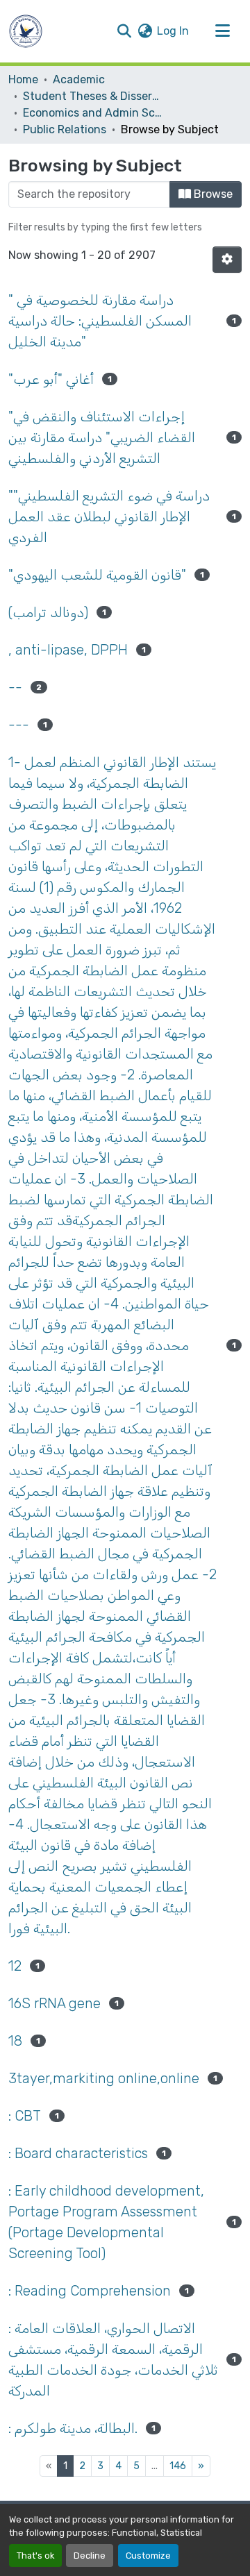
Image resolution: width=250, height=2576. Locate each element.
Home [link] (23, 79)
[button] (26, 31)
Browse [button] (212, 194)
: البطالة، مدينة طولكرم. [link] (73, 2428)
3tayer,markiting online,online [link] (104, 2078)
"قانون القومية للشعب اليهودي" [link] (97, 575)
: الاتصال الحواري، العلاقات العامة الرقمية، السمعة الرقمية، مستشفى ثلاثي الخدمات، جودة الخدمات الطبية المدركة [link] (113, 2359)
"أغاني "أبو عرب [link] (51, 379)
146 (178, 2466)
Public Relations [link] (65, 129)
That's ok (35, 2556)
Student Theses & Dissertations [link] (92, 96)
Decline (90, 2556)
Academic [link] (79, 79)
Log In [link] (173, 31)
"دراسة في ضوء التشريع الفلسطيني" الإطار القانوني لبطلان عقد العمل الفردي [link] (109, 516)
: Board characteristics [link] (78, 2153)
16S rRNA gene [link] (55, 2003)
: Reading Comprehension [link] (90, 2291)
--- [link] (19, 725)
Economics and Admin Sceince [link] (92, 113)
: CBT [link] (25, 2116)
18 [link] (15, 2041)
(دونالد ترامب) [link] (48, 612)
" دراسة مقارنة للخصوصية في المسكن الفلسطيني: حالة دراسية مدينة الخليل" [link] (100, 321)
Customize (148, 2556)
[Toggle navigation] (222, 31)
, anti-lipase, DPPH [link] (68, 650)
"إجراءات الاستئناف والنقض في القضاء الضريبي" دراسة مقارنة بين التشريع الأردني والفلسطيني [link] (102, 437)
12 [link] (15, 1966)
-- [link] (15, 687)
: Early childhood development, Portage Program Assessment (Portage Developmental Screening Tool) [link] (106, 2222)
